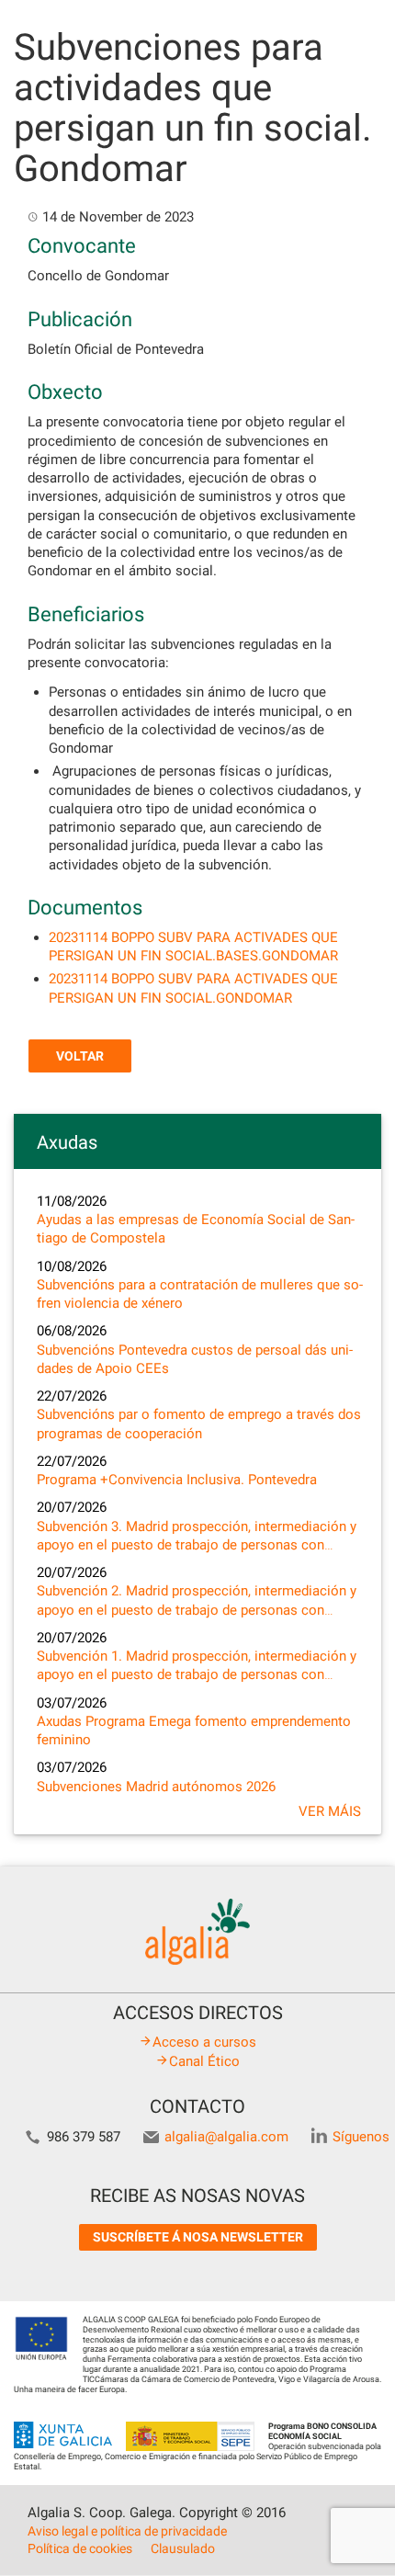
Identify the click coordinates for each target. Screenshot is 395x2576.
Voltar (80, 1056)
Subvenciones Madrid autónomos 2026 (156, 1787)
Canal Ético (204, 2061)
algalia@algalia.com (226, 2137)
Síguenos (361, 2137)
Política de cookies (80, 2548)
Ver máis (330, 1811)
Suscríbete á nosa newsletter (198, 2237)
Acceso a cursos (204, 2042)
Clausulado (183, 2548)
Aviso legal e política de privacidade (127, 2531)
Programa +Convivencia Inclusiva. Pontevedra (177, 1480)
